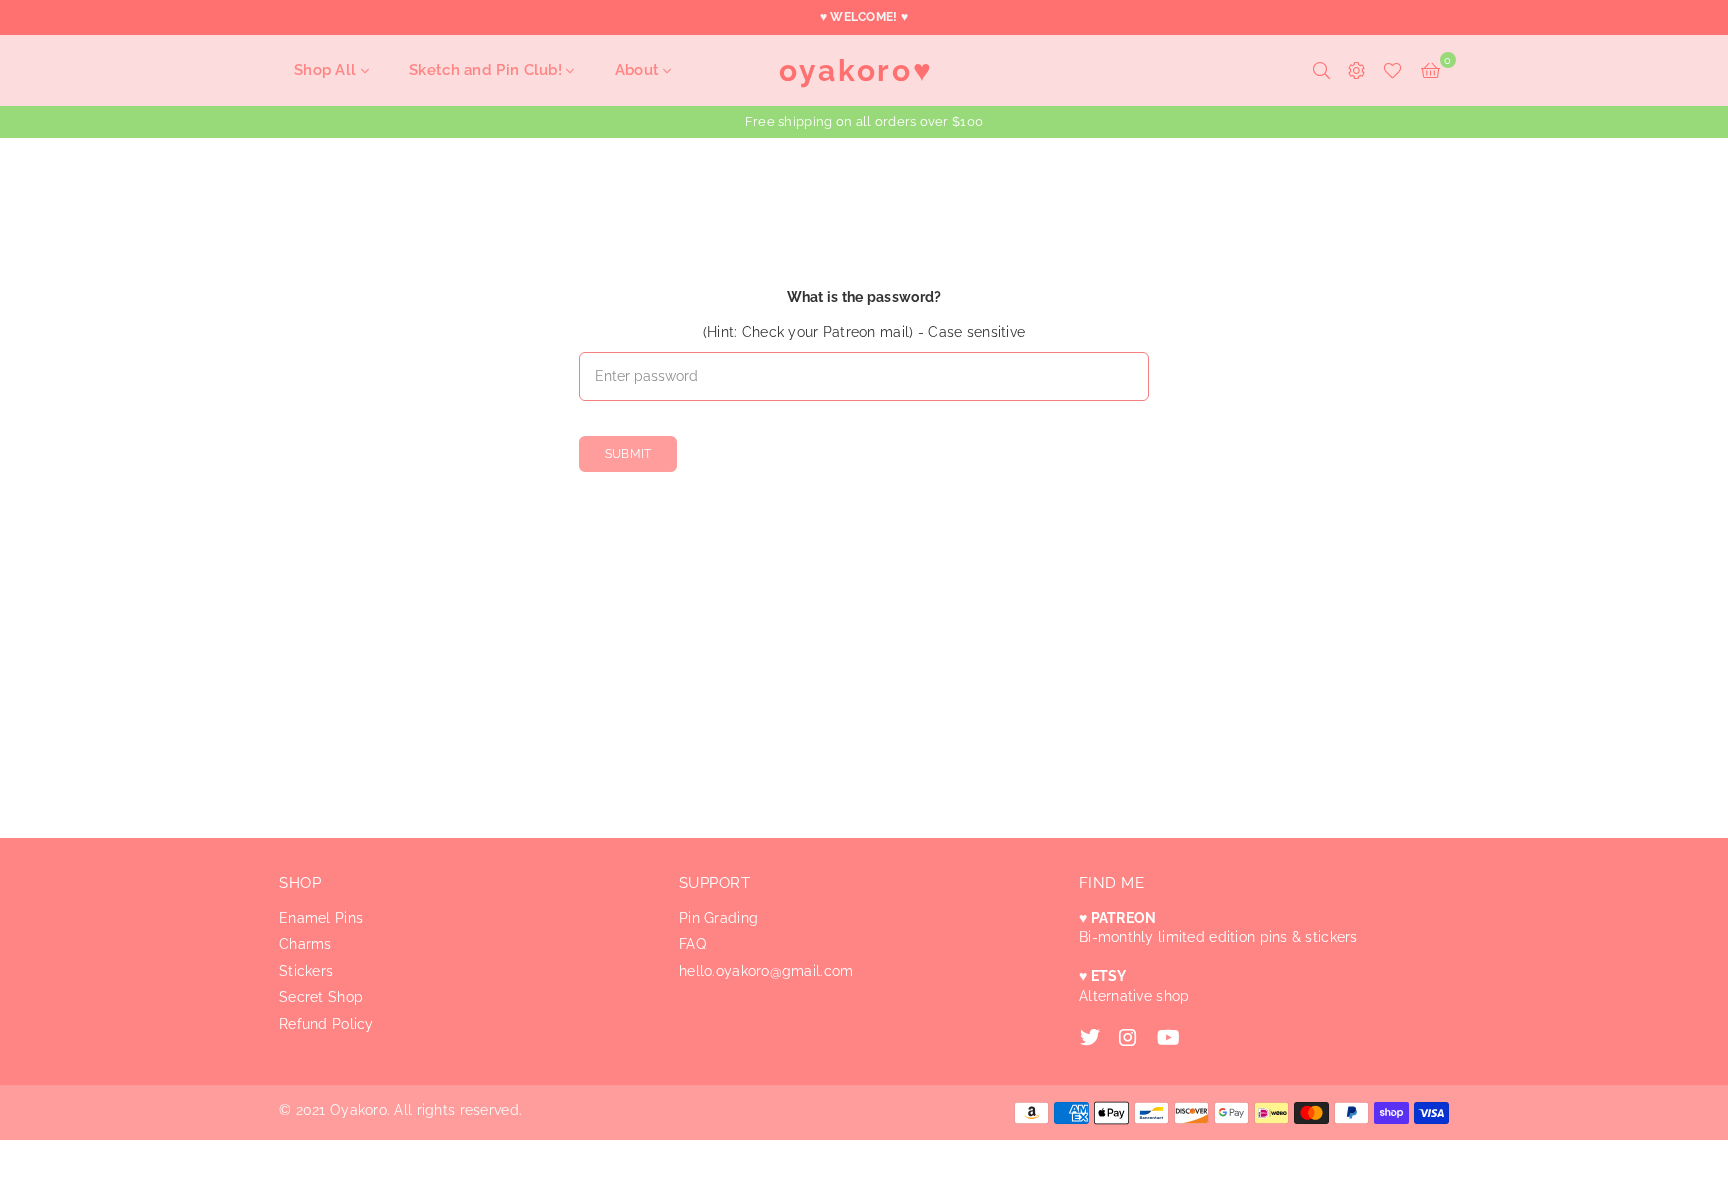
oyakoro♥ (856, 70)
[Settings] (1356, 70)
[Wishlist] (1392, 70)
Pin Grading (718, 918)
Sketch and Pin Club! (487, 70)
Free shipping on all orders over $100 (864, 121)
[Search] (1321, 70)
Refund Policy (326, 1024)
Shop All (327, 70)
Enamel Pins (321, 918)
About (639, 70)
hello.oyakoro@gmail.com (766, 971)
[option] (864, 122)
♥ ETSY (1103, 976)
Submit (628, 454)
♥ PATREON (1118, 918)
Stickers (306, 971)
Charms (305, 944)
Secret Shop (321, 997)
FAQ (692, 944)
